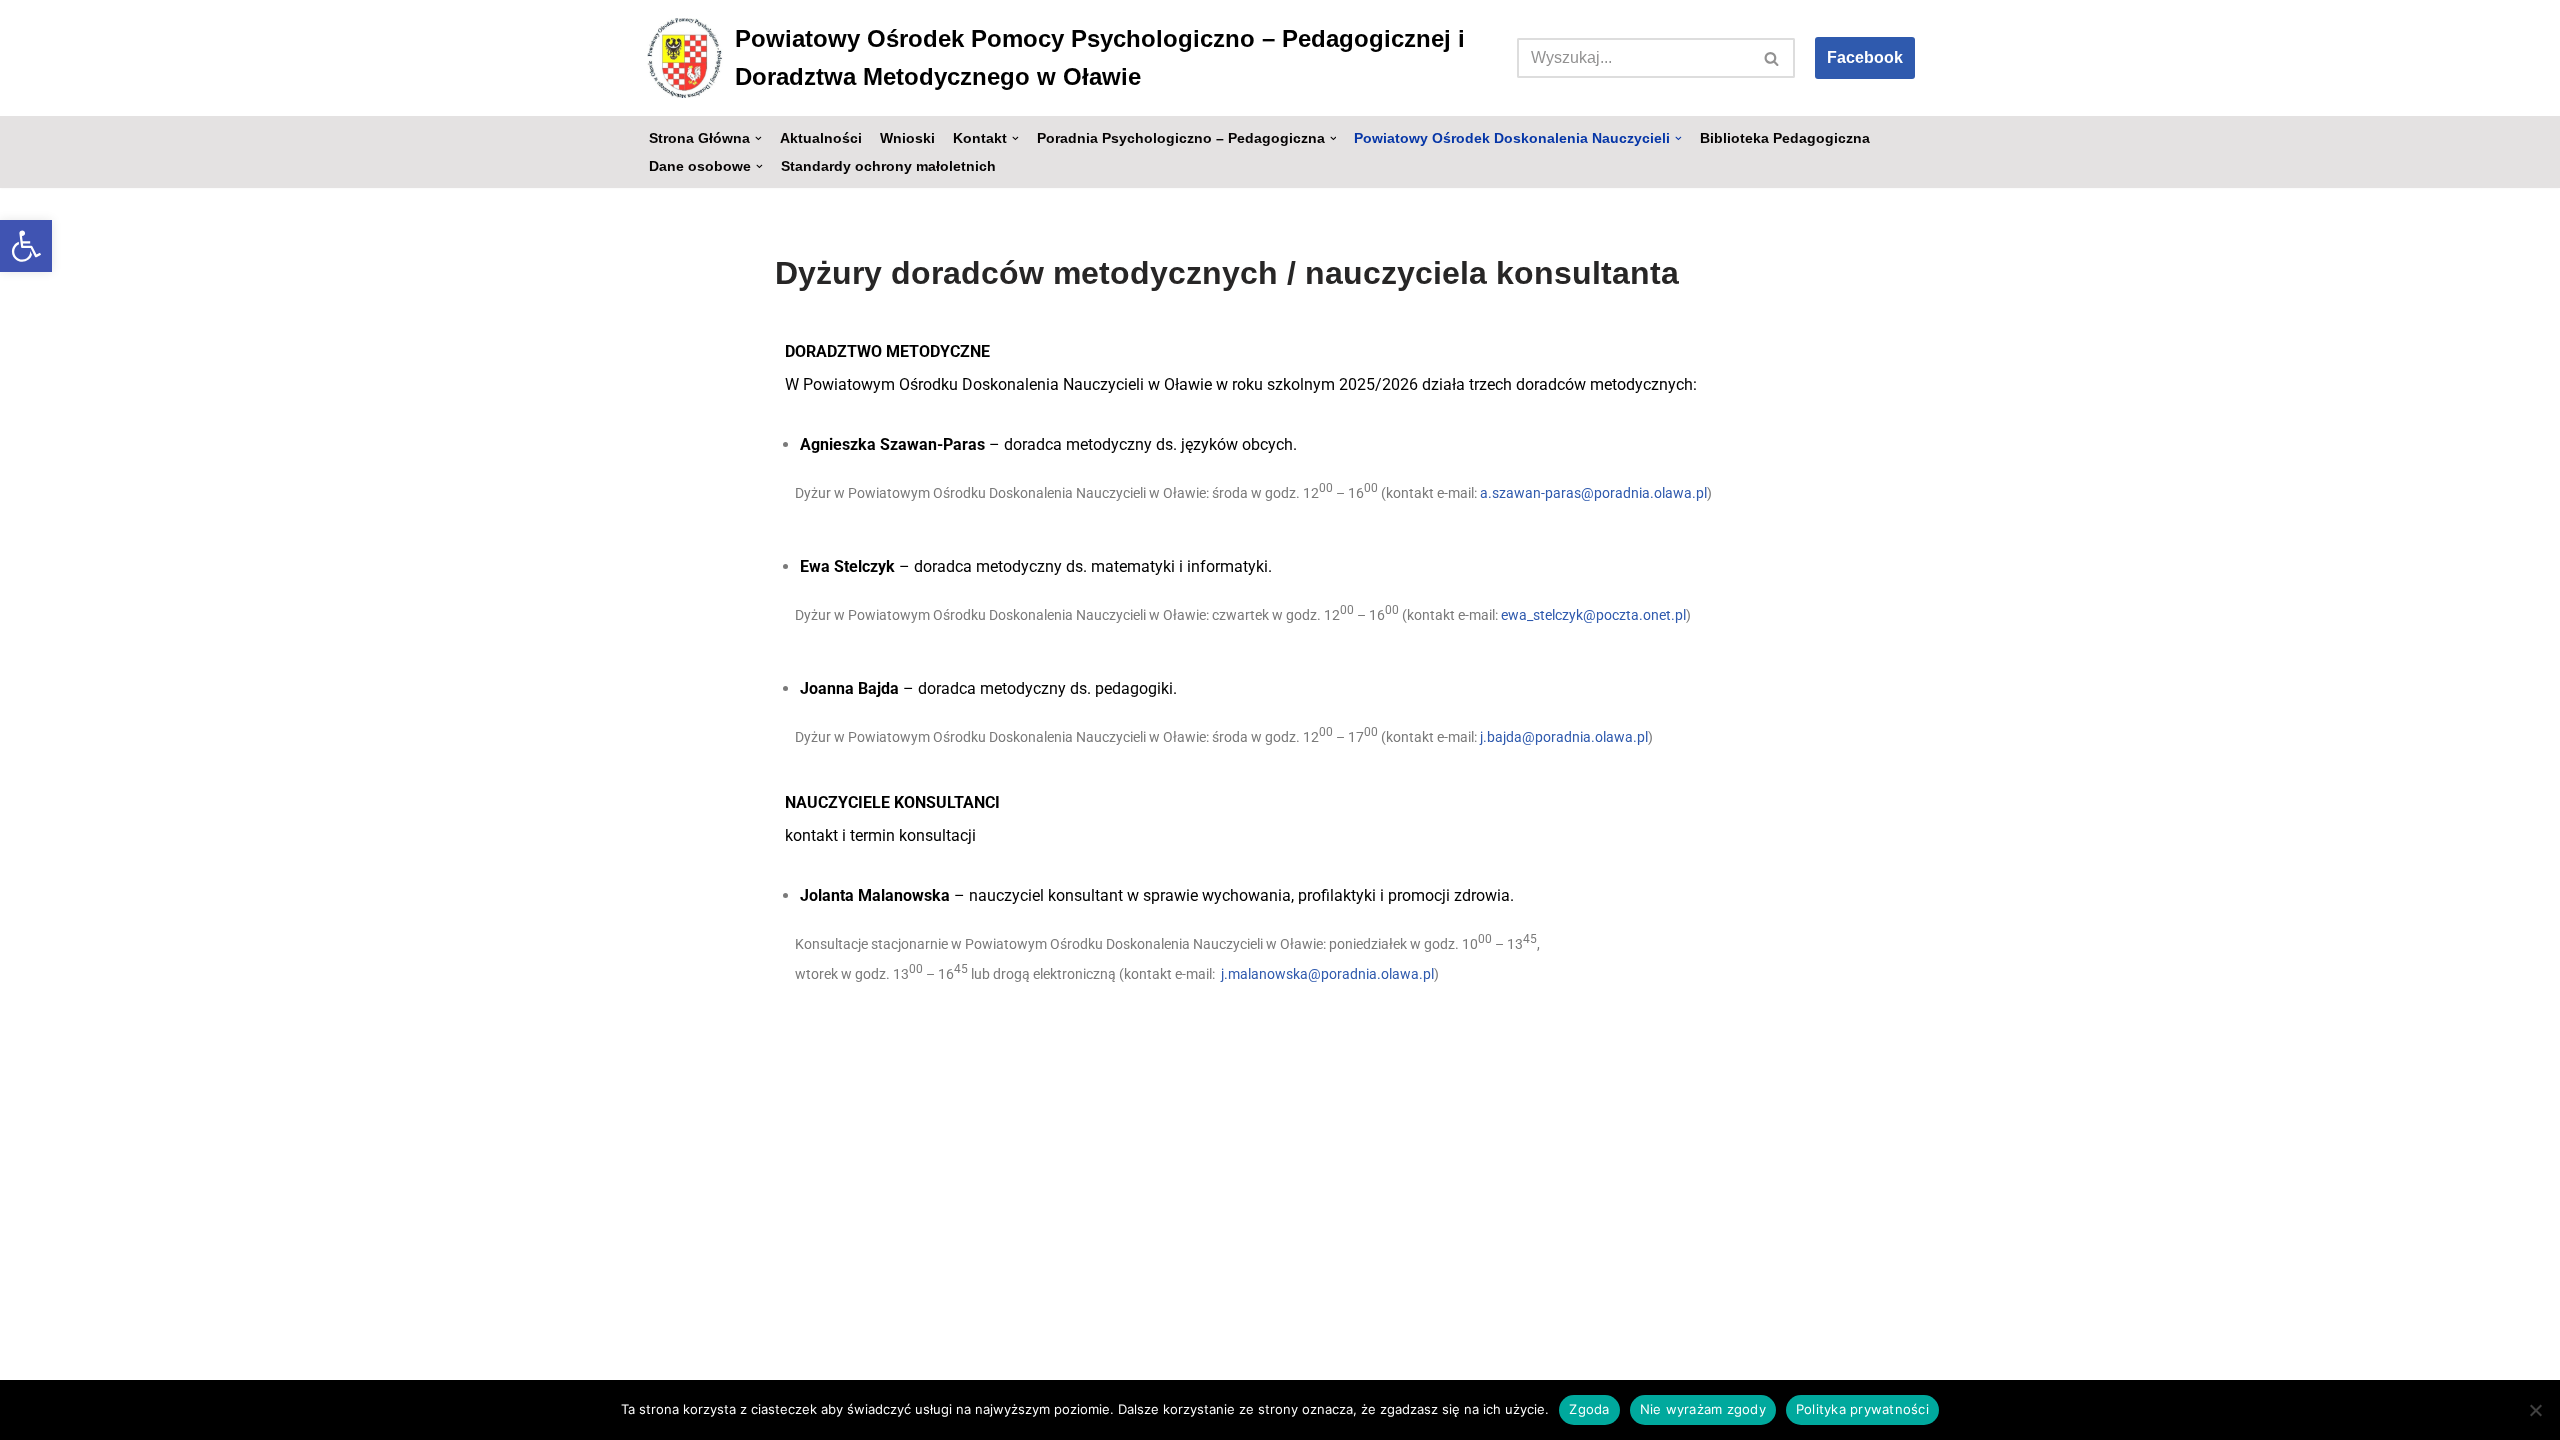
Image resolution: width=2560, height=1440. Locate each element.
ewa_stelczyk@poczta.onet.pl (1593, 614)
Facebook (1865, 57)
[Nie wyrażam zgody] (2535, 1410)
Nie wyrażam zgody (1703, 1409)
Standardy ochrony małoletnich (888, 166)
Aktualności (821, 138)
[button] (26, 246)
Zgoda (1589, 1409)
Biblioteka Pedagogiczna (1785, 138)
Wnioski (907, 138)
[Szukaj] (1772, 58)
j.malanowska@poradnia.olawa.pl (1327, 974)
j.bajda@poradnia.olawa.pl (1564, 736)
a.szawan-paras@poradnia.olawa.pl (1593, 493)
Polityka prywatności (1862, 1409)
